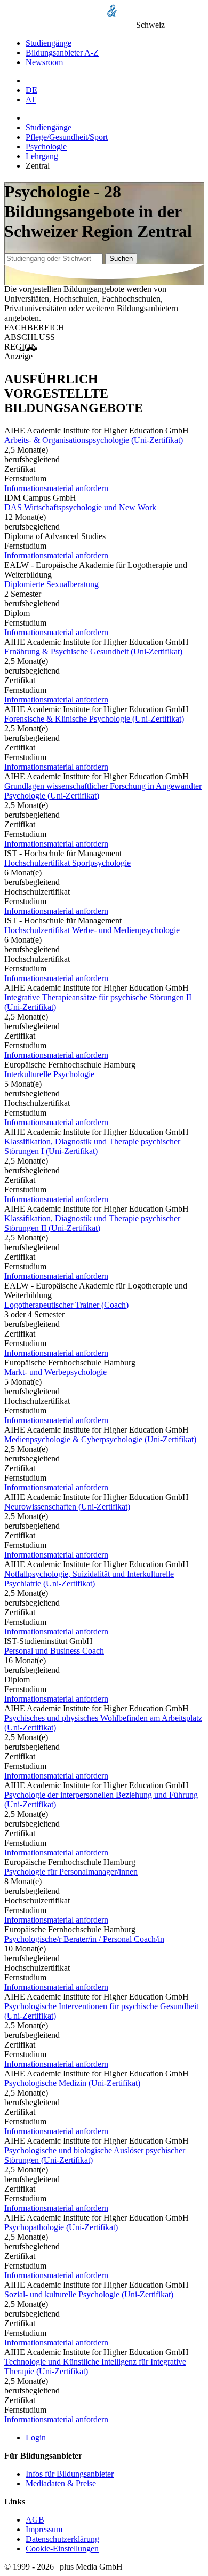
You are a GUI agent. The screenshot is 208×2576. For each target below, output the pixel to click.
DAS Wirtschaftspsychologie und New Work (80, 507)
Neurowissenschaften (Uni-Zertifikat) (67, 1507)
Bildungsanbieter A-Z (62, 53)
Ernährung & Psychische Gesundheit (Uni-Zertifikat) (93, 651)
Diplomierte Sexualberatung (51, 584)
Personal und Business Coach (54, 1651)
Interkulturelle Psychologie (49, 1074)
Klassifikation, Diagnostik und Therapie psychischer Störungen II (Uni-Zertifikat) (92, 1223)
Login (36, 2437)
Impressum (44, 2529)
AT (31, 100)
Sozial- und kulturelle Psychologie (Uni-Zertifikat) (89, 2294)
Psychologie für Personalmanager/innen (71, 1872)
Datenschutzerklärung (62, 2539)
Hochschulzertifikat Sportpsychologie (67, 863)
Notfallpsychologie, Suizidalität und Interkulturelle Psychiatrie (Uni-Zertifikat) (89, 1579)
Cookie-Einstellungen (62, 2549)
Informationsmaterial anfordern (56, 488)
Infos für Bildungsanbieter (70, 2474)
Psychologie (46, 147)
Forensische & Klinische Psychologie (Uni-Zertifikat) (94, 719)
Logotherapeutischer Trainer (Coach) (66, 1305)
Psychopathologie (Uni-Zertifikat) (61, 2227)
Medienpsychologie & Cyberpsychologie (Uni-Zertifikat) (100, 1439)
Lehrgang (42, 156)
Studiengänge (49, 43)
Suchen (121, 259)
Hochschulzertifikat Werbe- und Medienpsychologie (92, 930)
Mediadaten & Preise (61, 2483)
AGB (35, 2520)
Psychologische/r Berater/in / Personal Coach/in (84, 1939)
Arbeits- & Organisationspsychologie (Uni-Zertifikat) (94, 440)
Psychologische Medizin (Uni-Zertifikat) (72, 2083)
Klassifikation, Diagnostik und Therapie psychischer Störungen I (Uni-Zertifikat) (92, 1146)
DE (31, 90)
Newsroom (44, 62)
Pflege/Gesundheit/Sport (67, 137)
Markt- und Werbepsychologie (55, 1372)
